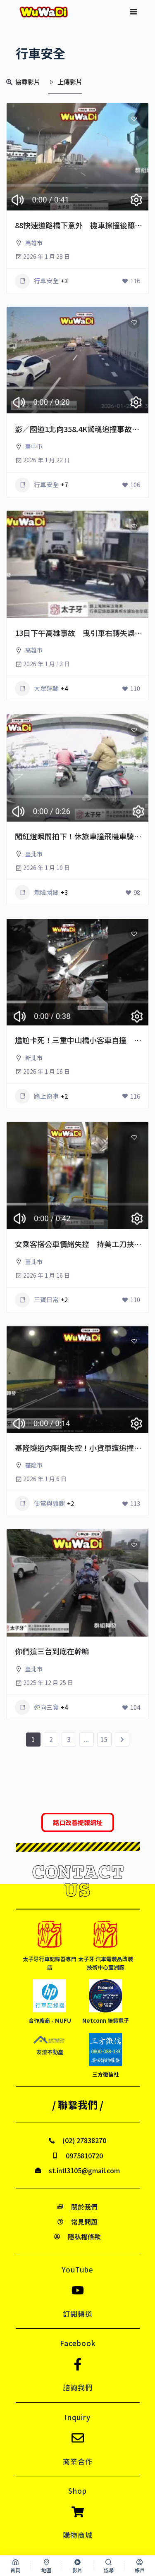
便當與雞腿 (49, 1503)
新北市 (34, 1058)
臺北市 (34, 854)
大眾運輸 (46, 688)
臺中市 (34, 446)
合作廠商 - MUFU (50, 2020)
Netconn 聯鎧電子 (106, 2020)
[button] (134, 12)
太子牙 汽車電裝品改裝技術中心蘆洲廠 (106, 1963)
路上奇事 (46, 1096)
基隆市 (34, 1465)
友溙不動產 (50, 2052)
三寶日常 (46, 1299)
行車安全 (46, 281)
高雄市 (34, 243)
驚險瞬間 (46, 892)
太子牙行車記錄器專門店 (50, 1963)
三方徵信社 (106, 2074)
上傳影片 (70, 82)
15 (104, 1739)
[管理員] (131, 210)
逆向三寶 (46, 1707)
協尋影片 (28, 82)
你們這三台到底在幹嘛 (52, 1651)
